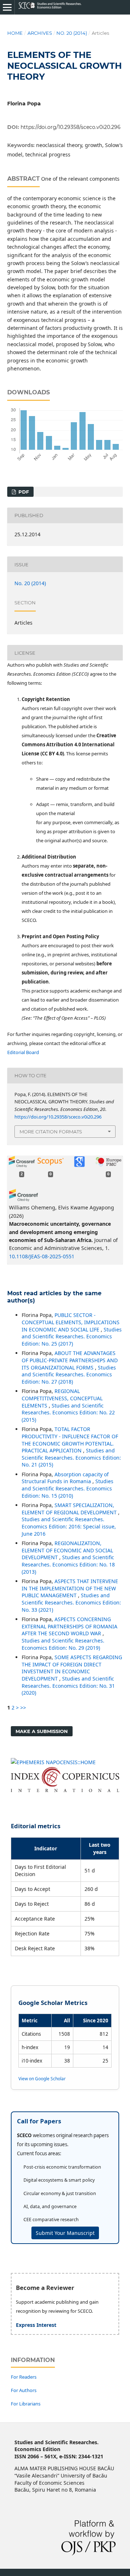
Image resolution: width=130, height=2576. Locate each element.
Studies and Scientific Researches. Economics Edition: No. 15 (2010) (68, 1488)
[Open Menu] (7, 7)
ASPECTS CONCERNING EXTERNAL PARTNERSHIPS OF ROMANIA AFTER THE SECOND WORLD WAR (70, 1626)
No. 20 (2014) (72, 33)
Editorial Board (23, 1052)
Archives (40, 33)
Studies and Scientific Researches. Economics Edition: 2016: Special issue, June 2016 (69, 1526)
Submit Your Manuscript (65, 2233)
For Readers (24, 2377)
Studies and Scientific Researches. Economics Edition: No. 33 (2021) (71, 1602)
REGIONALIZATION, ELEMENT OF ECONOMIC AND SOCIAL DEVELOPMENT (67, 1550)
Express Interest (36, 2325)
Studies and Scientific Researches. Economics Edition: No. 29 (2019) (63, 1644)
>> (23, 1707)
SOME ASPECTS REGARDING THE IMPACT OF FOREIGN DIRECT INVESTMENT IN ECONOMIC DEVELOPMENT (72, 1668)
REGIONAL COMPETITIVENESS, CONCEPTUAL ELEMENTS (62, 1398)
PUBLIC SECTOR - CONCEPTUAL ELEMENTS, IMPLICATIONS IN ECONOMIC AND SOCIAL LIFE (71, 1322)
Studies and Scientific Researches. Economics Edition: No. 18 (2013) (68, 1564)
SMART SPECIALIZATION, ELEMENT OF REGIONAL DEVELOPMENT (70, 1509)
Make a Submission (42, 1731)
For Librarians (26, 2404)
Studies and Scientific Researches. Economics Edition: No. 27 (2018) (69, 1375)
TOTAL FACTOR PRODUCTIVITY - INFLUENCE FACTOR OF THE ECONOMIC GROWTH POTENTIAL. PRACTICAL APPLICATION (70, 1440)
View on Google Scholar (42, 2078)
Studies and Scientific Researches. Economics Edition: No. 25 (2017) (72, 1337)
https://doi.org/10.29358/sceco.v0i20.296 (71, 127)
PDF (23, 492)
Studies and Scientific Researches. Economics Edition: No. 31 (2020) (68, 1686)
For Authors (24, 2390)
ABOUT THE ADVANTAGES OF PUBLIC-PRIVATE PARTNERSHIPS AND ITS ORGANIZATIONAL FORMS (70, 1360)
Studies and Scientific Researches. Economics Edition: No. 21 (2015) (71, 1457)
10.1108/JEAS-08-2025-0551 (42, 1256)
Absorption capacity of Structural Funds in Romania (65, 1478)
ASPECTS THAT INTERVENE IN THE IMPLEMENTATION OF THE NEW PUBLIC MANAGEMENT (70, 1588)
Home (15, 33)
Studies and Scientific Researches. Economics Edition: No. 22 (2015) (68, 1413)
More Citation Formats (51, 1132)
